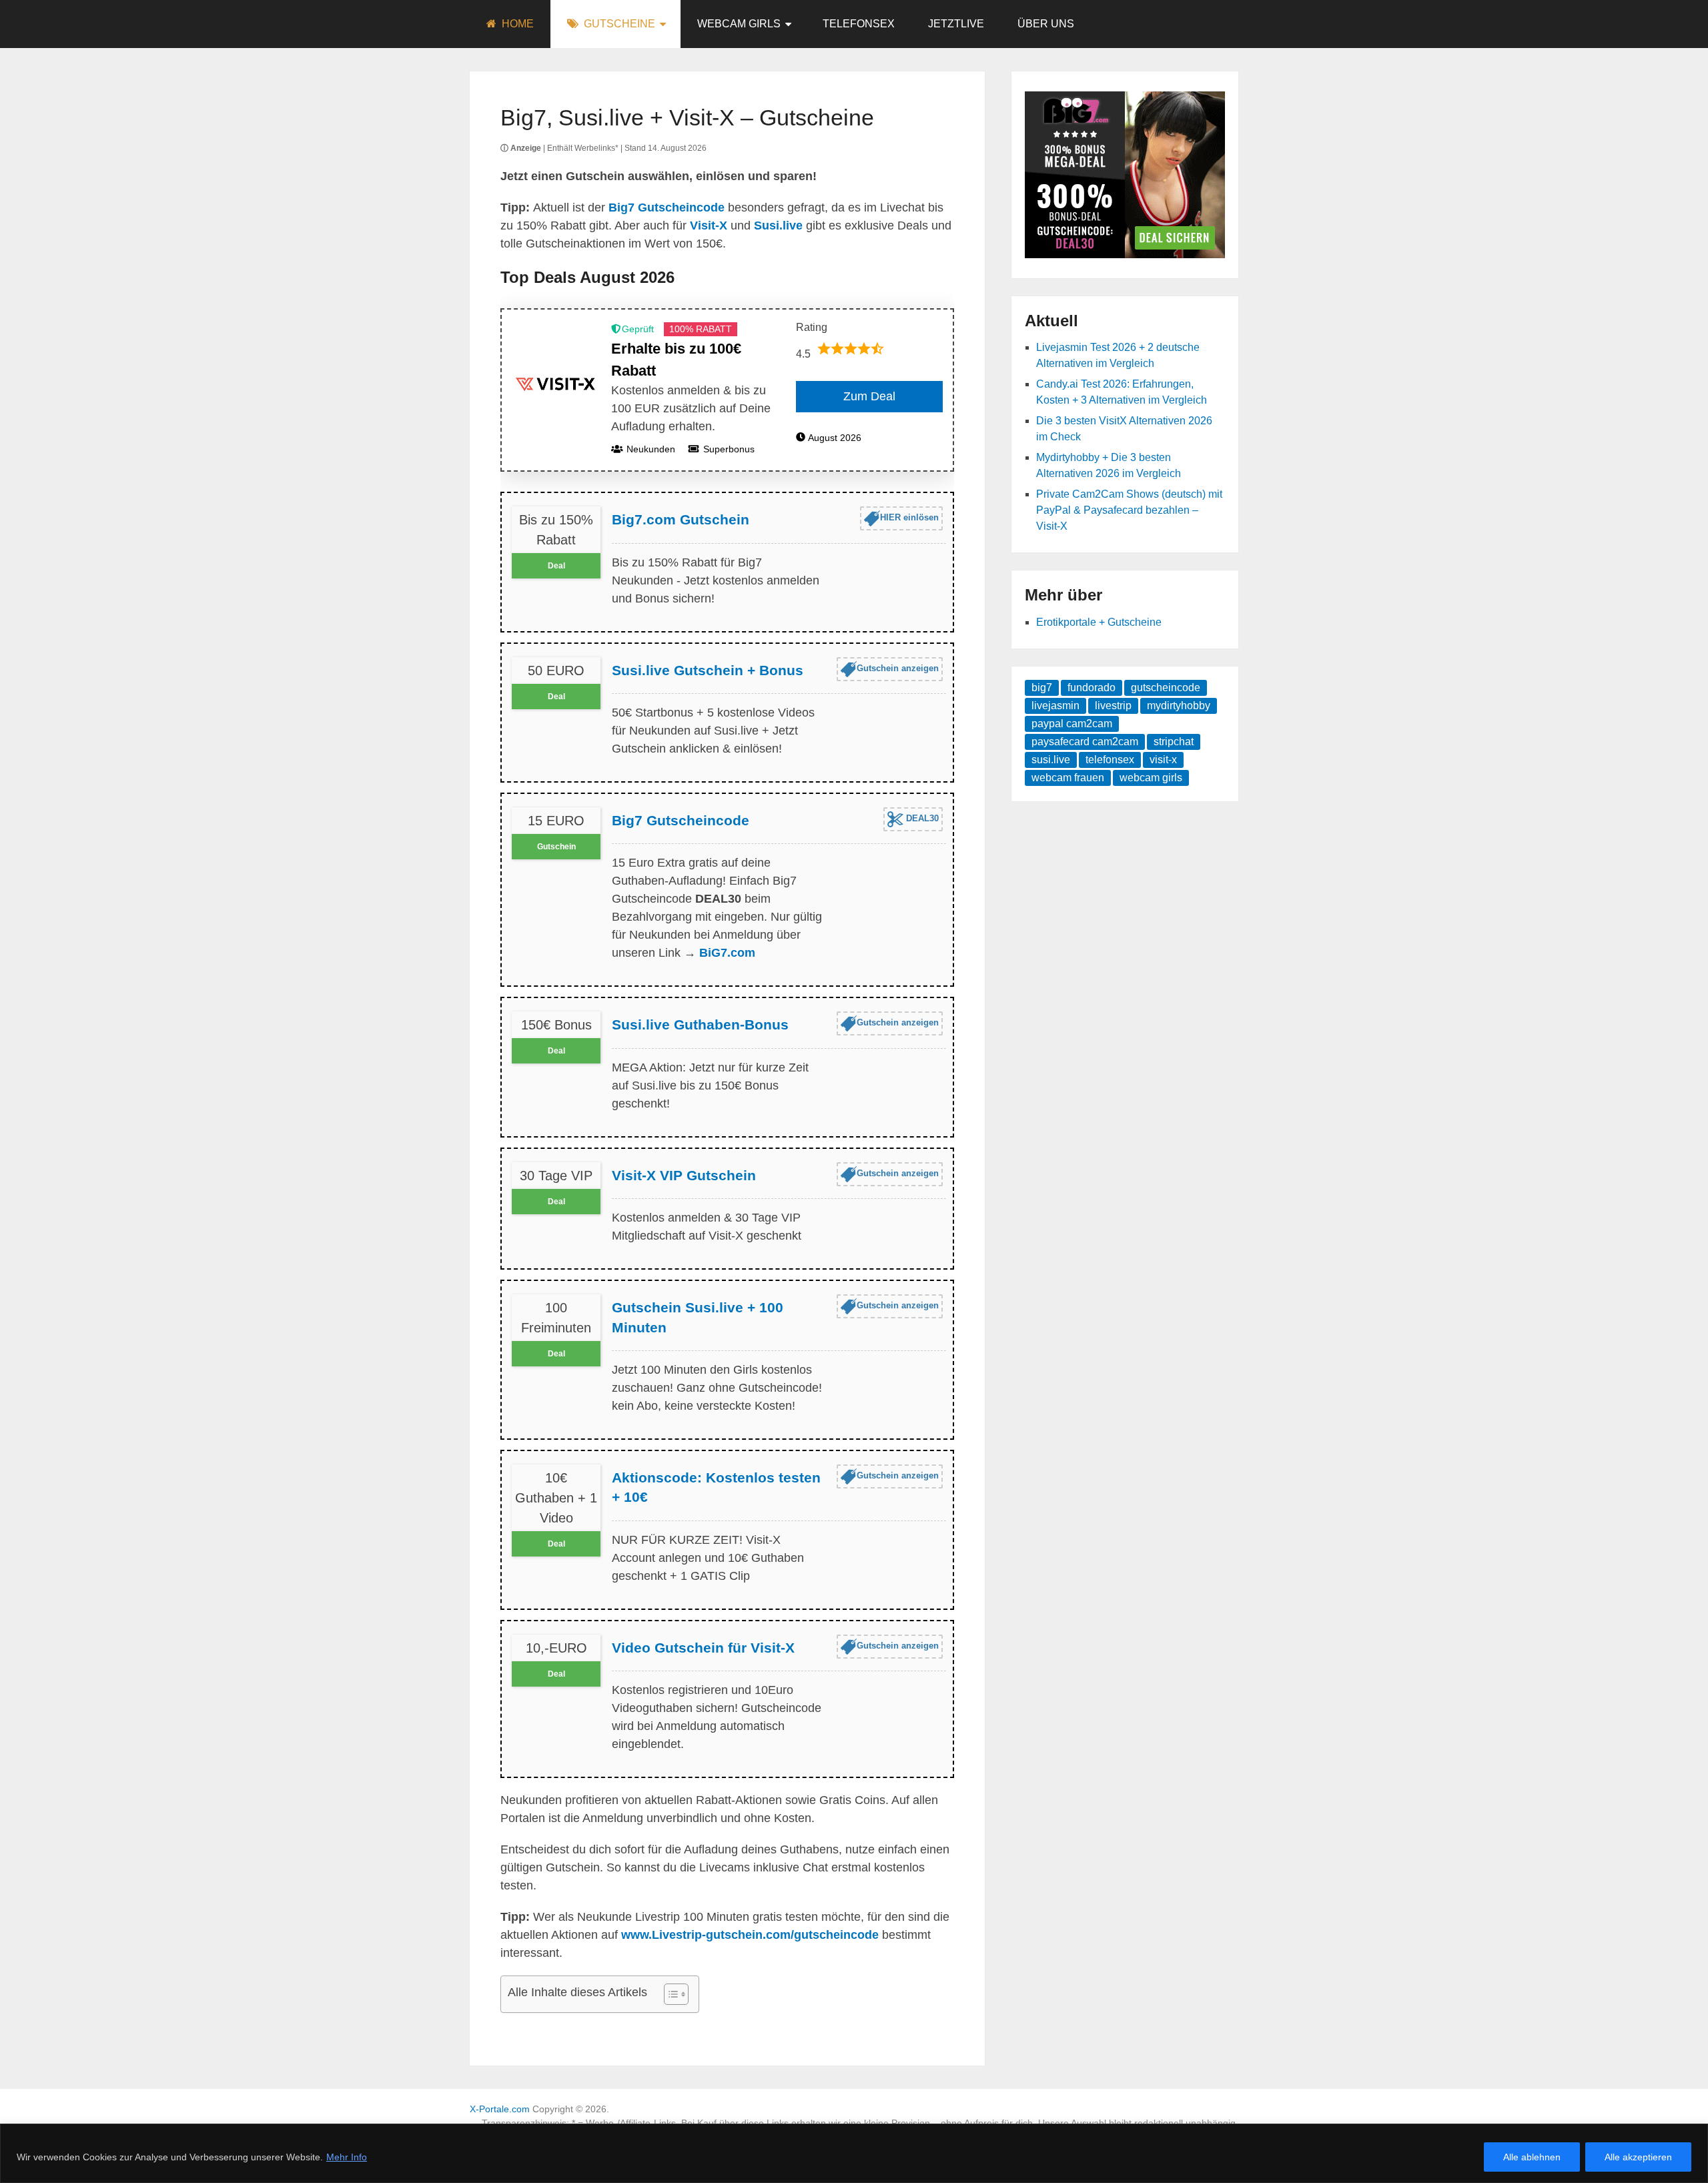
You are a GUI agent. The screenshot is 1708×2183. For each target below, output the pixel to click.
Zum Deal (869, 396)
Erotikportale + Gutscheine (1099, 622)
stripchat (1174, 742)
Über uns (1046, 24)
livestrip (1113, 706)
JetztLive (956, 24)
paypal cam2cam (1072, 724)
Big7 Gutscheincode (681, 820)
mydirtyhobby (1179, 706)
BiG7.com (727, 953)
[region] (854, 2153)
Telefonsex (859, 24)
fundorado (1092, 688)
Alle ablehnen (1532, 2157)
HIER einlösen (909, 518)
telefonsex (1110, 760)
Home (516, 24)
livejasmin (1055, 706)
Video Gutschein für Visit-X (703, 1648)
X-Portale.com (500, 2109)
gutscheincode (1166, 688)
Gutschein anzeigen (898, 668)
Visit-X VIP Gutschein (684, 1175)
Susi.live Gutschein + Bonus (708, 670)
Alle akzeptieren (1638, 2157)
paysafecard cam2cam (1085, 742)
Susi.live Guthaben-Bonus (700, 1024)
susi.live (1051, 760)
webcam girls (1151, 778)
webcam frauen (1068, 778)
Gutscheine (618, 24)
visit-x (1163, 760)
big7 (1042, 688)
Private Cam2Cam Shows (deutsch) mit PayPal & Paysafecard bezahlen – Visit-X (1129, 510)
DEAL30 (921, 818)
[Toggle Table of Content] (670, 1994)
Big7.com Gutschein (681, 519)
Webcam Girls (739, 24)
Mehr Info (347, 2157)
